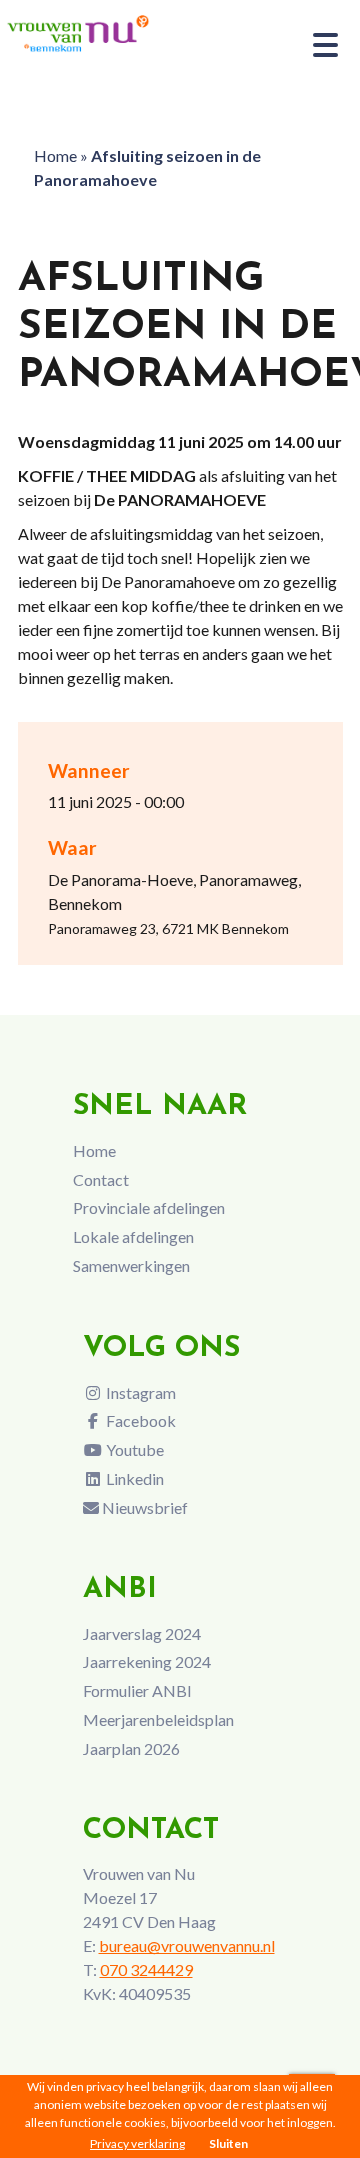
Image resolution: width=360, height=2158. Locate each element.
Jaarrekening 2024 (147, 1661)
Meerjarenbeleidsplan (158, 1719)
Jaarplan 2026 (131, 1748)
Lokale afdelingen (133, 1236)
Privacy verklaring (137, 2143)
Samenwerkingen (131, 1265)
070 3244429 (146, 1969)
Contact (101, 1179)
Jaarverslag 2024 (142, 1633)
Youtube (133, 1449)
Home (55, 155)
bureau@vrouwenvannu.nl (187, 1945)
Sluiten (228, 2143)
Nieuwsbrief (143, 1507)
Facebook (139, 1420)
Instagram (139, 1392)
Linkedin (133, 1478)
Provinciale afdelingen (149, 1207)
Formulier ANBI (137, 1690)
